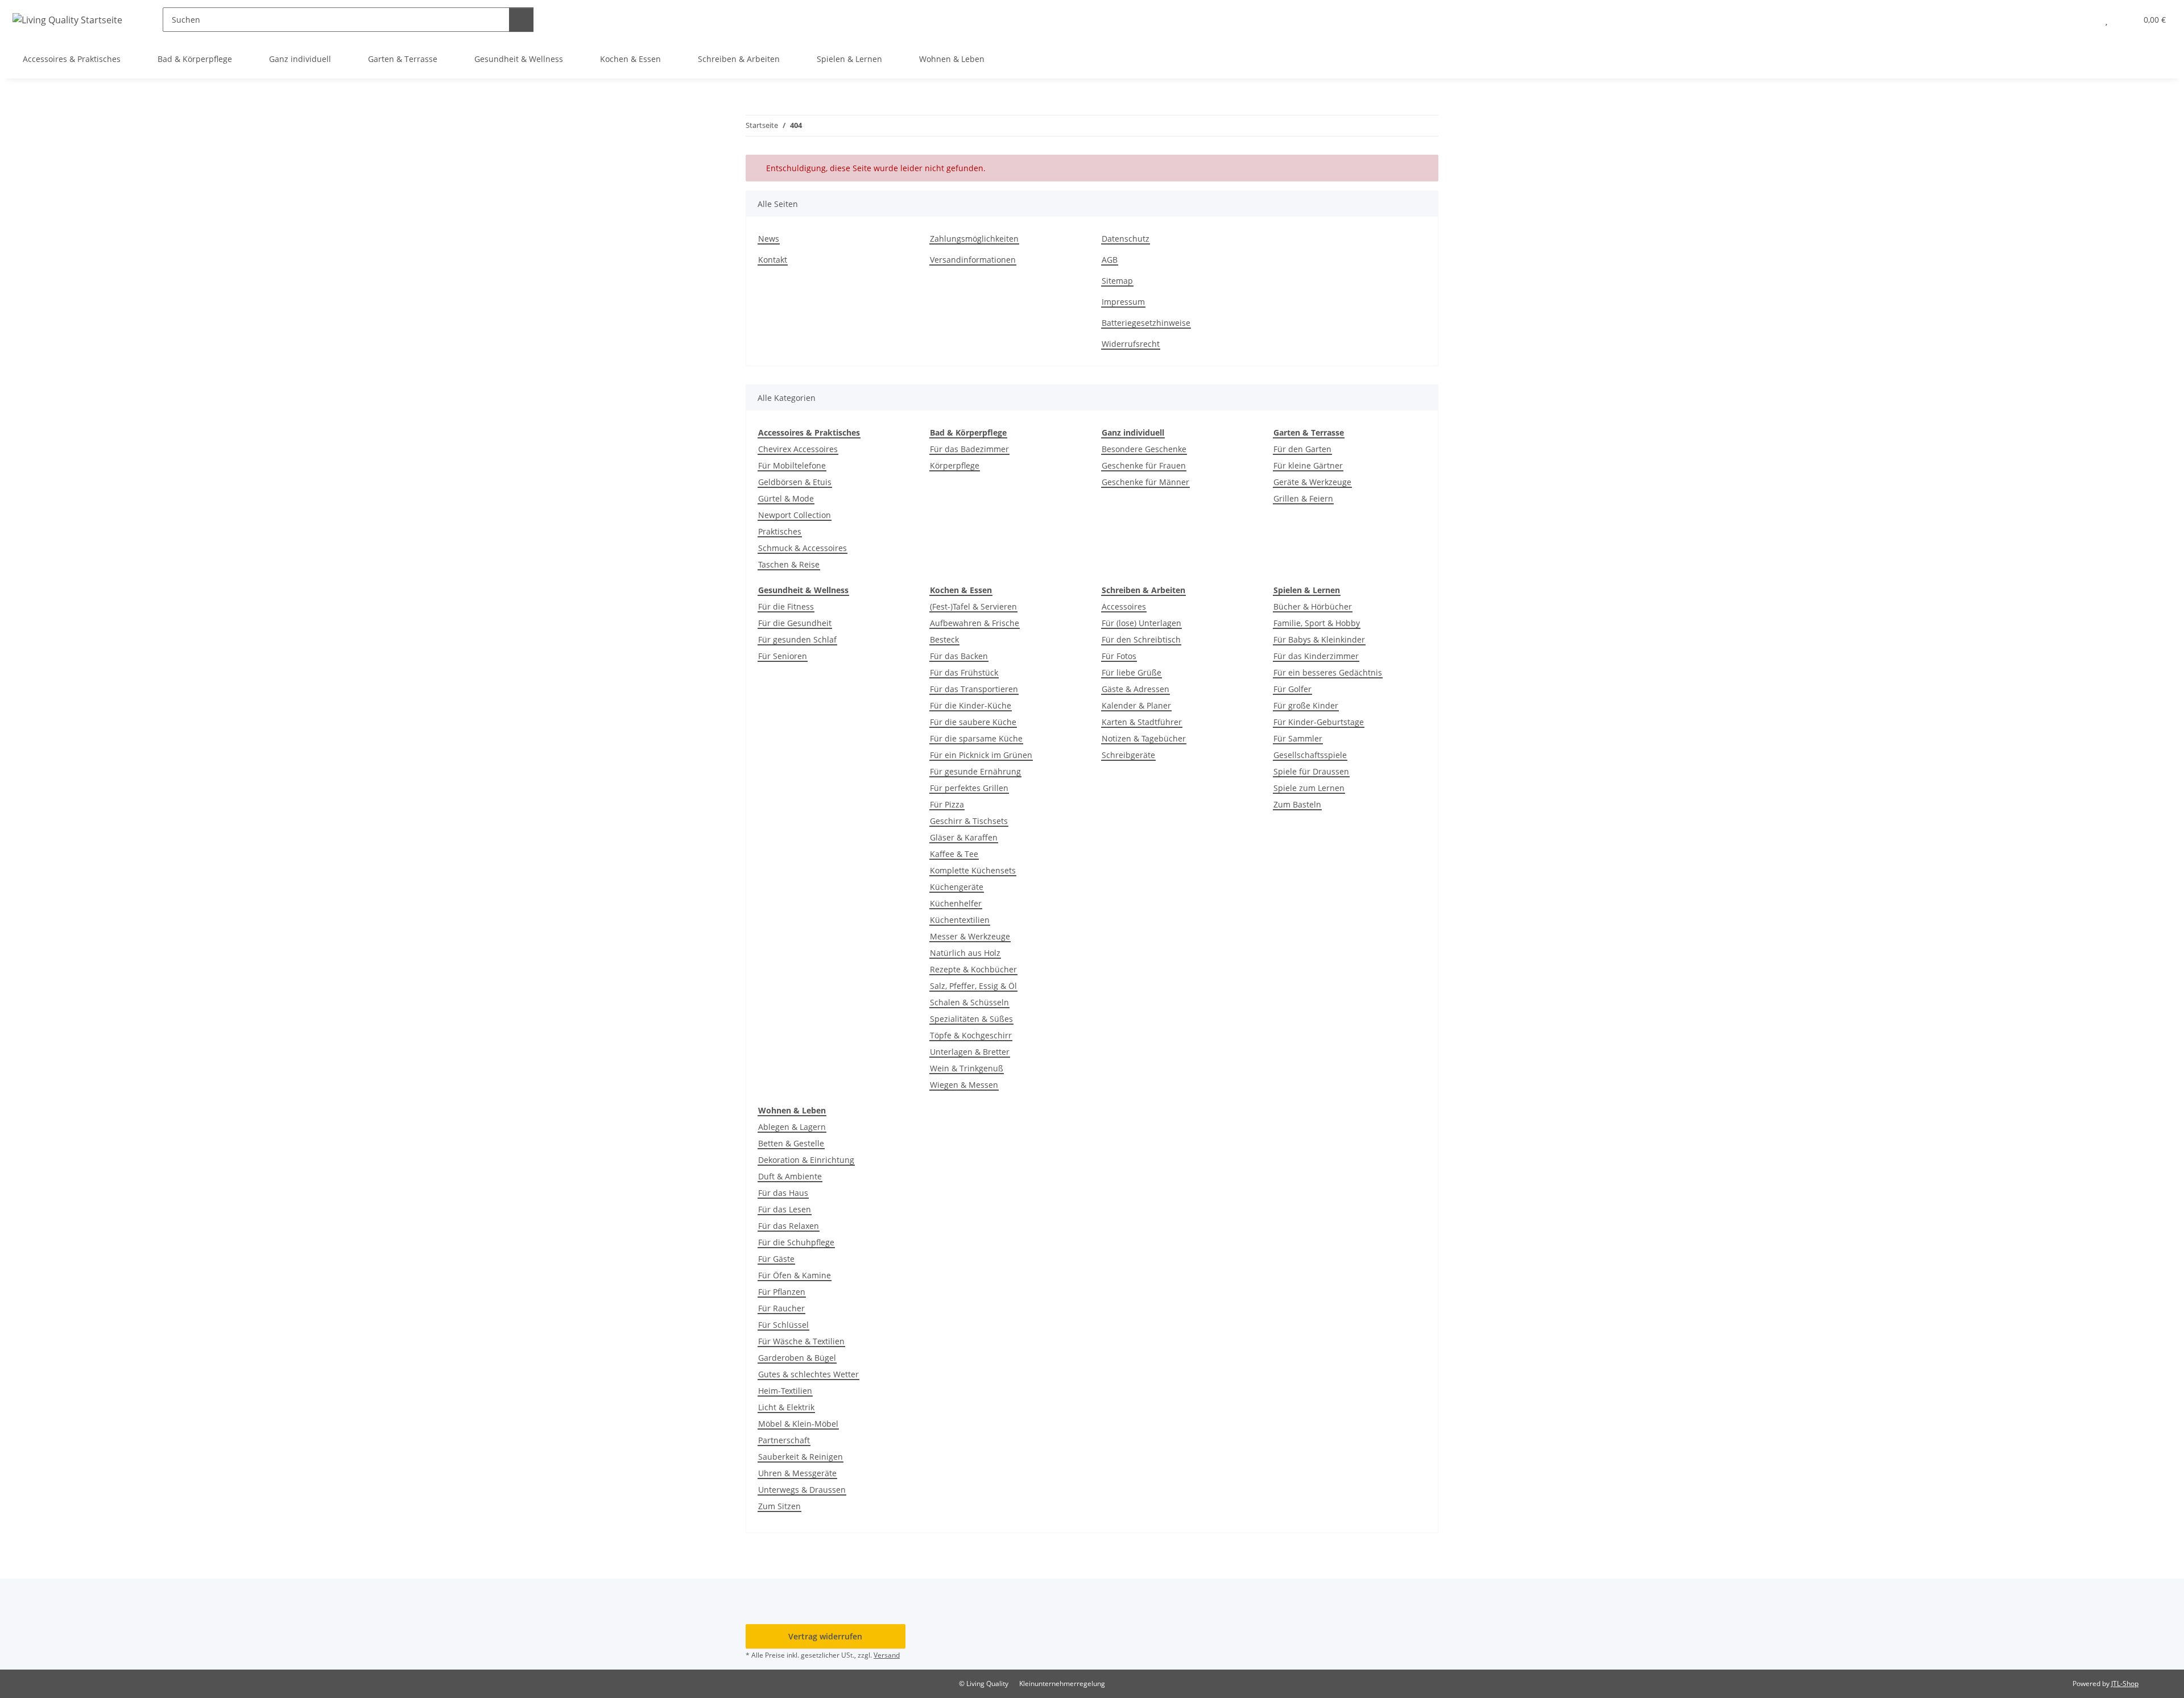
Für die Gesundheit (795, 623)
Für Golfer (1292, 689)
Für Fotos (1119, 656)
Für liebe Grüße (1132, 672)
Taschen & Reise (789, 564)
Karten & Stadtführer (1142, 722)
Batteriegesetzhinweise (1146, 323)
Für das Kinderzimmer (1316, 656)
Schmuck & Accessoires (803, 548)
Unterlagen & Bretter (970, 1052)
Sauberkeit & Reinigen (801, 1457)
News (769, 239)
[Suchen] (521, 20)
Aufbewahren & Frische (975, 623)
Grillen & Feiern (1303, 498)
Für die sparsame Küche (976, 738)
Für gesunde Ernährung (975, 771)
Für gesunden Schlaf (797, 639)
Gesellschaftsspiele (1310, 755)
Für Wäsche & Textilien (801, 1341)
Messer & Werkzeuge (970, 936)
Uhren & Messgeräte (797, 1473)
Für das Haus (783, 1193)
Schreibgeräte (1128, 755)
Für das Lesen (785, 1209)
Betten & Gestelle (791, 1143)
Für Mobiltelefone (792, 465)
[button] (2084, 20)
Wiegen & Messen (964, 1085)
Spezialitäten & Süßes (971, 1019)
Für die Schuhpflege (796, 1242)
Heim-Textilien (785, 1391)
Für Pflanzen (782, 1292)
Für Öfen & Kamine (795, 1275)
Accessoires (1124, 606)
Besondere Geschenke (1144, 449)
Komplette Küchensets (973, 870)
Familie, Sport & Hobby (1317, 623)
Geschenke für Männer (1145, 482)
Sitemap (1117, 281)
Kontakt (773, 260)
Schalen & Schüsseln (969, 1002)
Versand (887, 1655)
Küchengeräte (957, 887)
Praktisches (780, 531)
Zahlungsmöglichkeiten (974, 239)
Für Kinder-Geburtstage (1319, 722)
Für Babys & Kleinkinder (1319, 639)
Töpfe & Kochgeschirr (971, 1035)
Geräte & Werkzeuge (1312, 482)
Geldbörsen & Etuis (795, 482)
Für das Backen (959, 656)
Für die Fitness (786, 606)
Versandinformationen (973, 260)
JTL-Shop (2125, 1683)
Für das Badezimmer (969, 449)
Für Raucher (781, 1308)
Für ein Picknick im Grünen (981, 755)
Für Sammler (1298, 738)
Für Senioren (783, 656)
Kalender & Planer (1136, 705)
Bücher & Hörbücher (1313, 606)
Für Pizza (947, 804)
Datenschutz (1126, 239)
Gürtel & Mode (786, 498)
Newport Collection (795, 515)
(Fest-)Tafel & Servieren (973, 606)
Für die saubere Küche (973, 722)
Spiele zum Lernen (1309, 788)
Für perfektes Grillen (969, 788)
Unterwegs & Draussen (802, 1490)
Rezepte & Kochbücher (973, 969)
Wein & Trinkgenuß (967, 1068)
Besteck (944, 639)
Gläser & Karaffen (964, 837)
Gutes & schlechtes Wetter (808, 1374)
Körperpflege (955, 465)
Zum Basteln (1297, 804)
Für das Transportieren (974, 689)
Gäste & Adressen (1136, 689)
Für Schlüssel (783, 1325)
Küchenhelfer (956, 903)
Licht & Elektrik (786, 1407)
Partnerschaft (784, 1440)
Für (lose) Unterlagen (1141, 623)
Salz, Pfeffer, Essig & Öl (973, 986)
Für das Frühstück (964, 672)
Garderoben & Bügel (797, 1358)
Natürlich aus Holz (965, 953)
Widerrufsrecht (1131, 344)
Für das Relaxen (789, 1226)
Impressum (1123, 302)
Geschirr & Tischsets (969, 821)
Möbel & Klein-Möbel (798, 1424)
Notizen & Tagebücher (1144, 738)
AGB (1110, 260)
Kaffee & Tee (954, 854)
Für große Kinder (1306, 705)
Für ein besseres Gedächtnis (1328, 672)
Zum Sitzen (779, 1506)
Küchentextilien (960, 920)
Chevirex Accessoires (798, 449)
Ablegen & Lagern (792, 1127)
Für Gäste (776, 1259)
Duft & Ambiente (790, 1176)
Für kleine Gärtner (1308, 465)
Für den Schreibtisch (1141, 639)
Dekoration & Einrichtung (806, 1160)
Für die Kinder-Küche (971, 705)
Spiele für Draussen (1311, 771)
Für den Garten (1302, 449)
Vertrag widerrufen (825, 1636)
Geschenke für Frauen (1144, 465)
